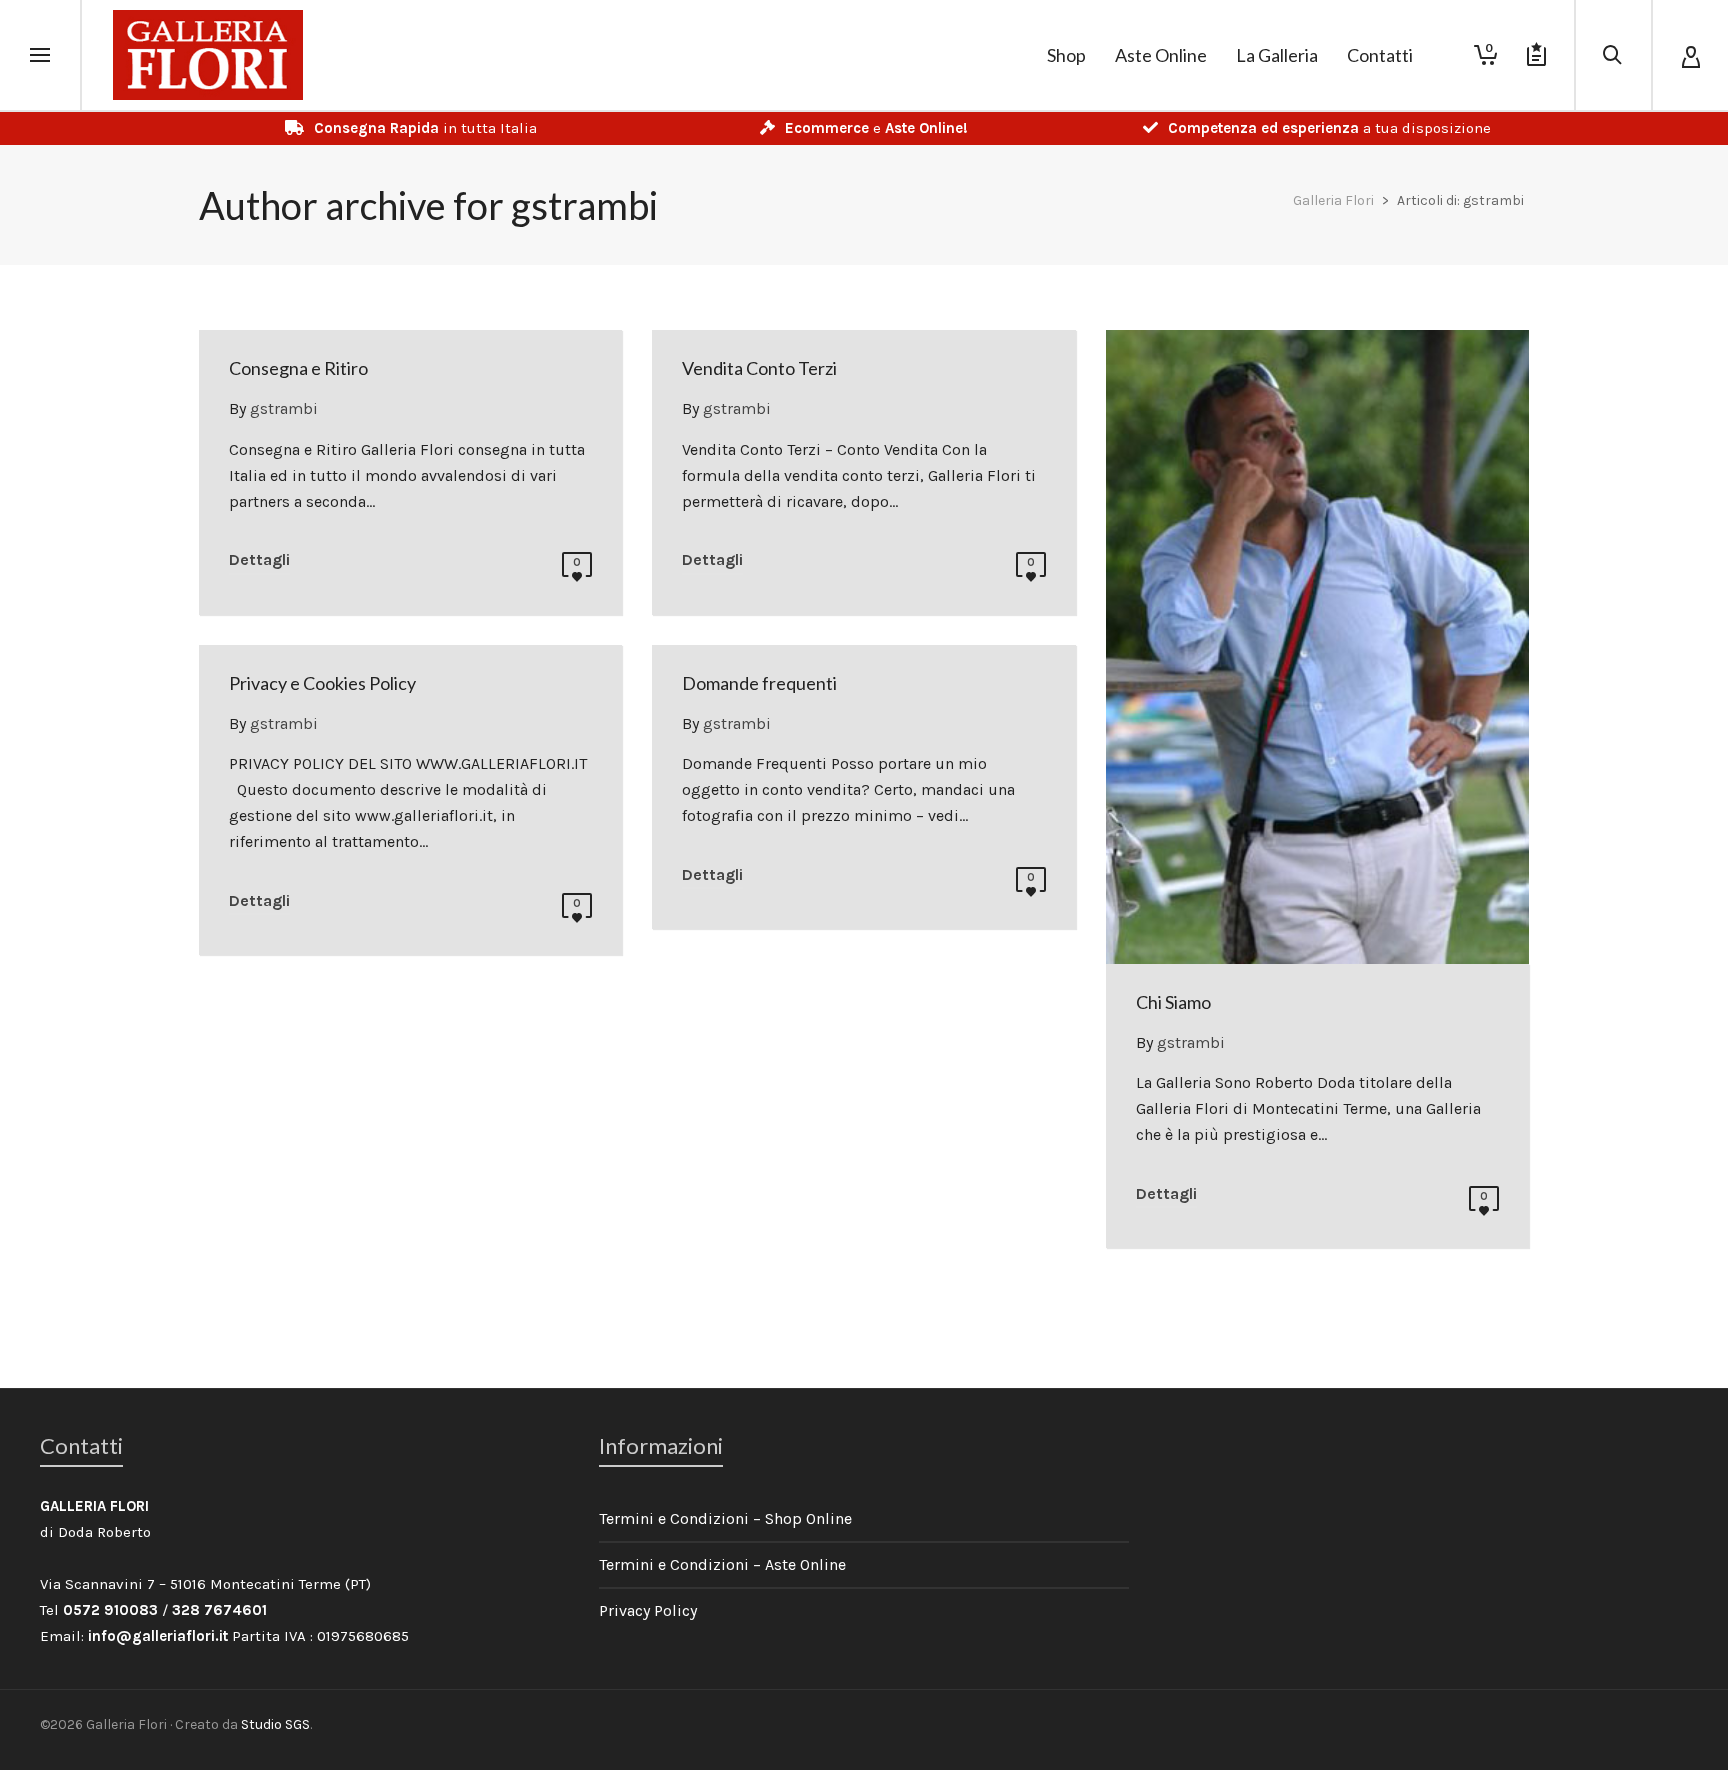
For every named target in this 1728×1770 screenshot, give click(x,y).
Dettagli (259, 559)
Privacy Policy (648, 1610)
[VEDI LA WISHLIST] (1536, 55)
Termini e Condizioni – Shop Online (725, 1518)
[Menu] (40, 56)
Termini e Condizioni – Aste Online (722, 1564)
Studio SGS (275, 1724)
